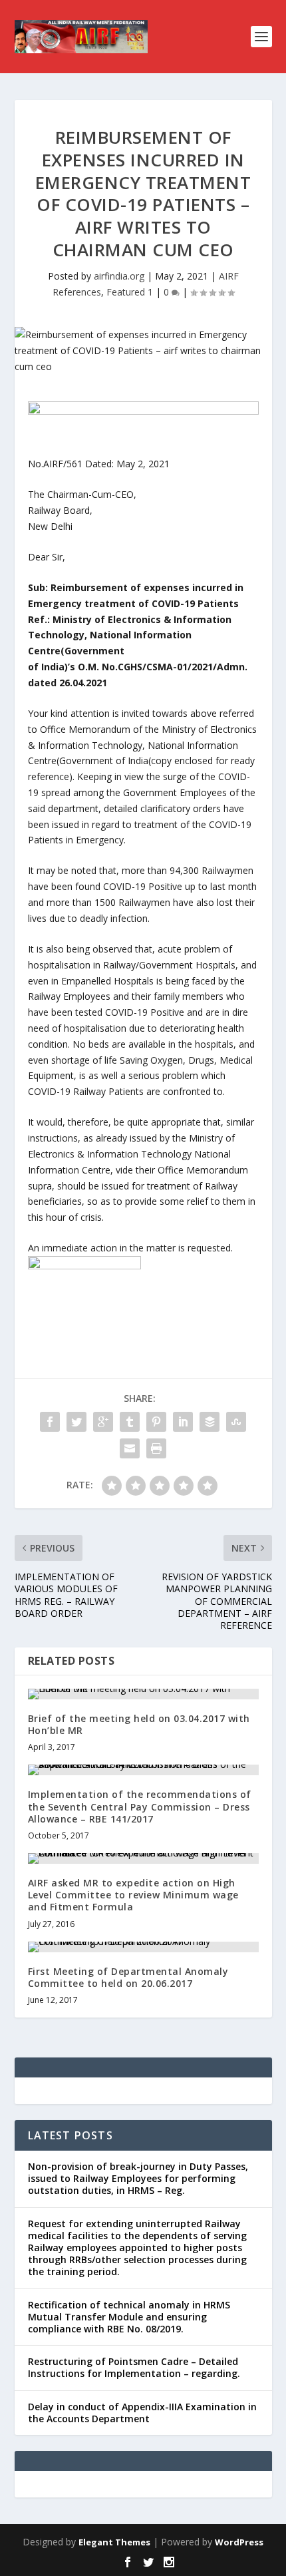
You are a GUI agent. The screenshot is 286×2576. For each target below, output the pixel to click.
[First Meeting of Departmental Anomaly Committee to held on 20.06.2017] (143, 1947)
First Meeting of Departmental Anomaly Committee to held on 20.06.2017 (128, 1977)
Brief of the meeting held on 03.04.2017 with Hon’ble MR (139, 1724)
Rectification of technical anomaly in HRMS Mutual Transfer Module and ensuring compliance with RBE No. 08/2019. (129, 2317)
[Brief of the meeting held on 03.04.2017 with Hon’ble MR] (143, 1694)
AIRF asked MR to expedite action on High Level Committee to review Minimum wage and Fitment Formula (133, 1895)
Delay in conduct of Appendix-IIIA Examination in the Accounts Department (142, 2413)
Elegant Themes (114, 2542)
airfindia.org (119, 276)
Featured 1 (130, 292)
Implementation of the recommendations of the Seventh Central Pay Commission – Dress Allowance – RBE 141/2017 (140, 1806)
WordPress (239, 2542)
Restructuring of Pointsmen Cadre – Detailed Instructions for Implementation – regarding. (134, 2367)
